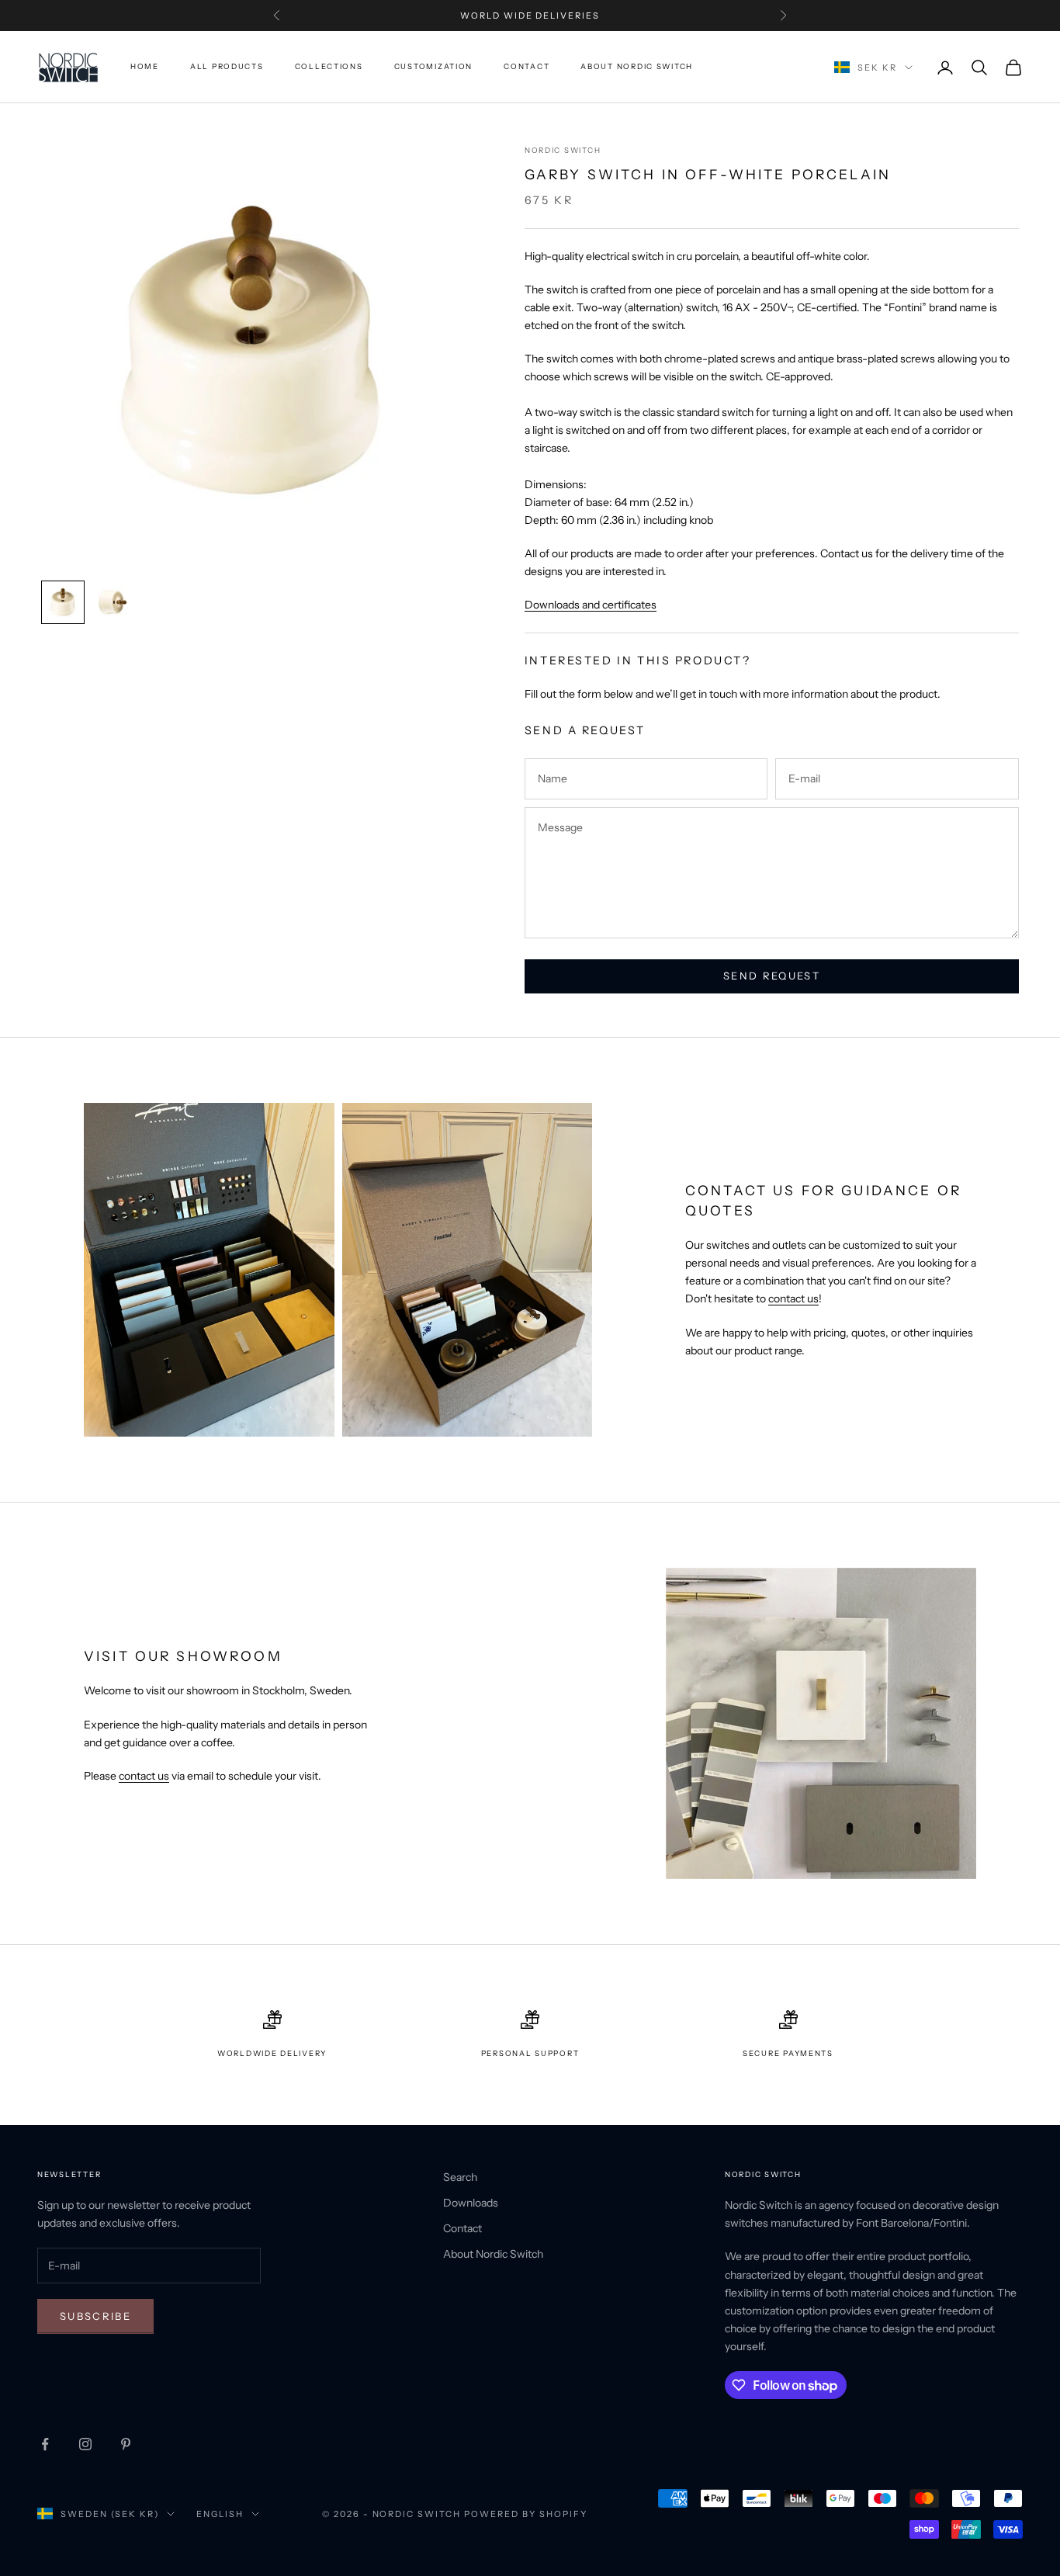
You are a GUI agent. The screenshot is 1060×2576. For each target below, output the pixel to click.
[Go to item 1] (63, 602)
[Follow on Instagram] (85, 2444)
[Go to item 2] (113, 602)
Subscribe (95, 2316)
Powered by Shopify (526, 2514)
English (220, 2514)
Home (145, 67)
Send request (772, 976)
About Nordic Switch (637, 67)
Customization (433, 67)
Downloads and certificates (591, 605)
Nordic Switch (563, 150)
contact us (793, 1298)
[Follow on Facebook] (45, 2444)
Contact (527, 67)
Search (460, 2177)
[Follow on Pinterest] (126, 2444)
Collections (329, 67)
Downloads (471, 2203)
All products (227, 67)
